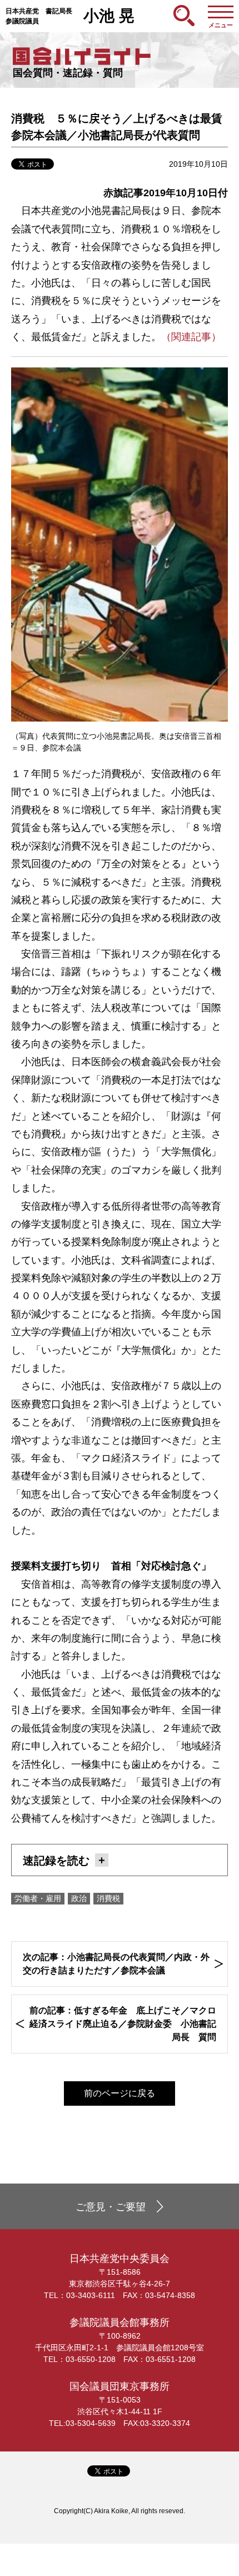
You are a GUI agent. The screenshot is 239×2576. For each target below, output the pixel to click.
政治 (79, 1898)
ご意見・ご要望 (111, 2207)
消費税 (108, 1898)
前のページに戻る (120, 2093)
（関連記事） (191, 337)
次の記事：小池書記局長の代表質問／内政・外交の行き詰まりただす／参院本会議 (116, 1964)
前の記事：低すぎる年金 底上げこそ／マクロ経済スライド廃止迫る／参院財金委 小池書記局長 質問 (123, 2024)
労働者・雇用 (38, 1898)
